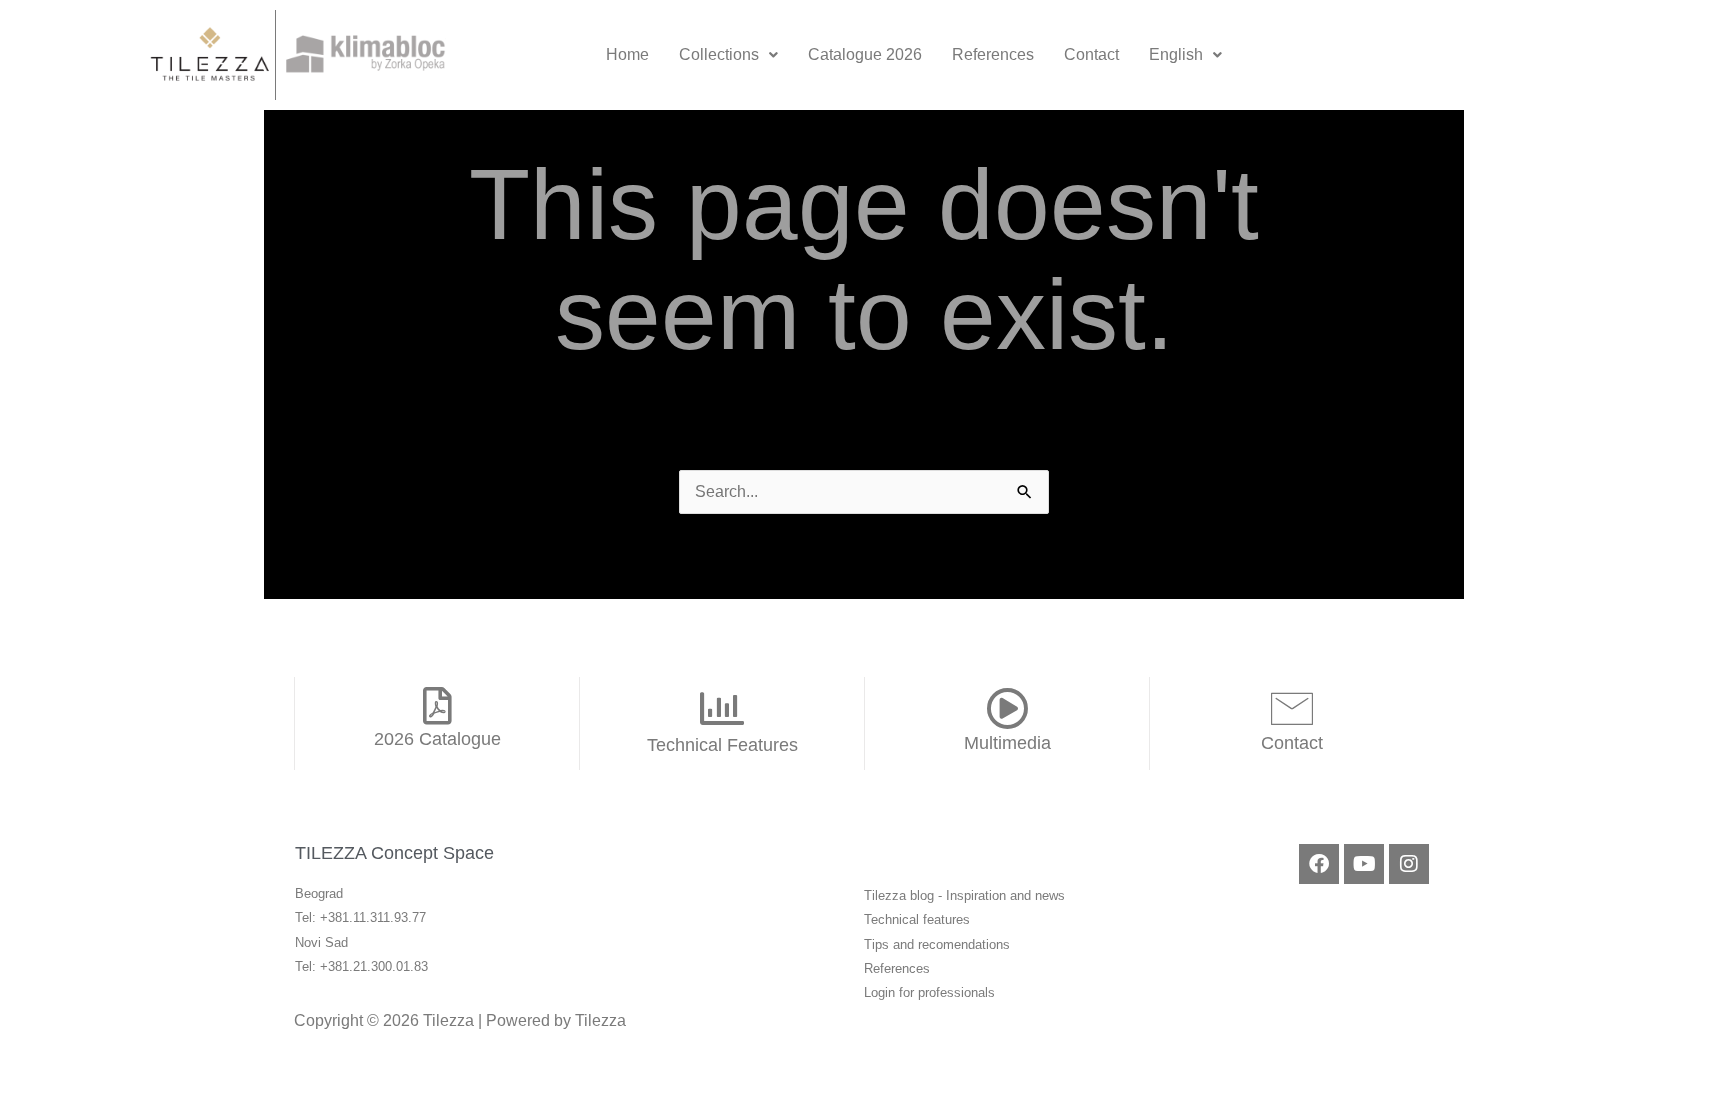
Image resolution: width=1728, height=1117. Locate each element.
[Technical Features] (722, 709)
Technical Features (722, 745)
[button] (728, 55)
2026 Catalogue (437, 739)
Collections (719, 54)
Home (627, 54)
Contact (1091, 54)
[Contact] (1292, 708)
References (993, 54)
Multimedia (1007, 743)
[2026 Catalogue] (437, 706)
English (1176, 54)
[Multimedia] (1007, 708)
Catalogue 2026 (865, 54)
